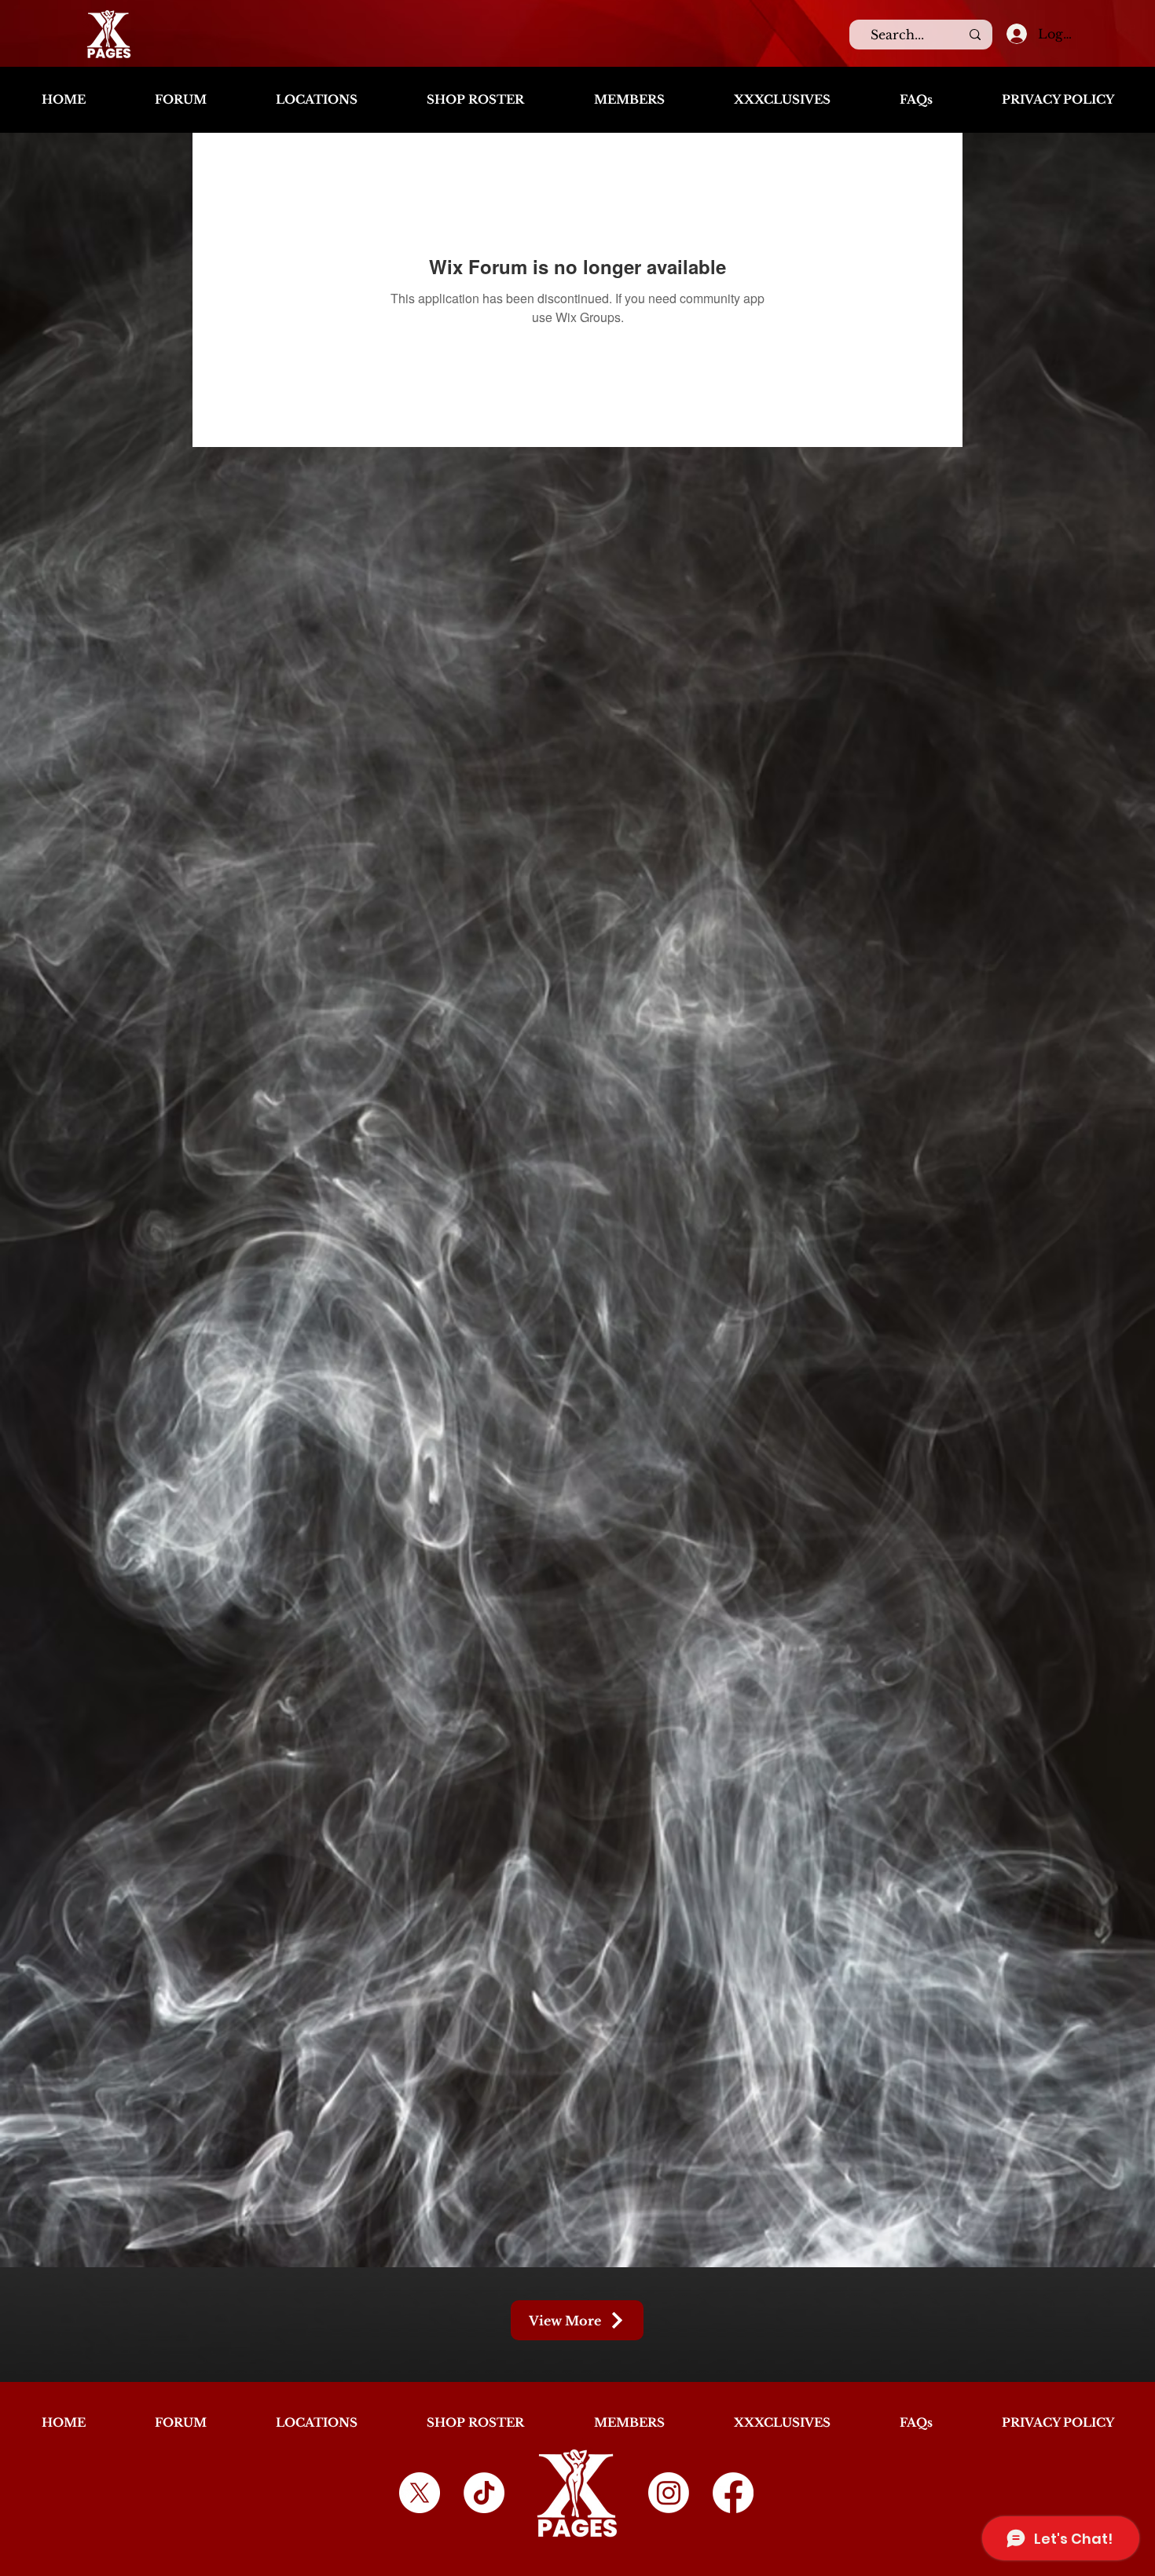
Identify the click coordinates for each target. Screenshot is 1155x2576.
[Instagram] (669, 2493)
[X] (420, 2493)
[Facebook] (733, 2493)
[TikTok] (484, 2493)
